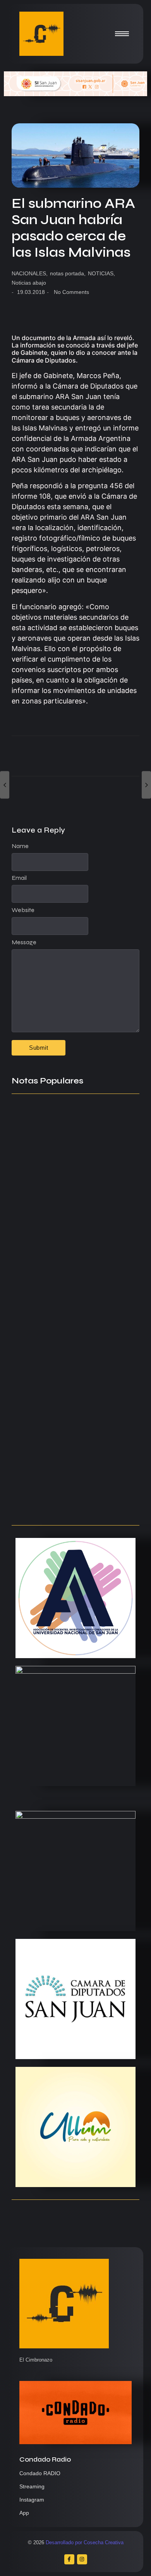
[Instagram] (82, 2559)
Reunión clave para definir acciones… (57, 1245)
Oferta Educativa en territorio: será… (65, 1456)
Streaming (32, 2486)
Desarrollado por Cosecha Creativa (85, 2542)
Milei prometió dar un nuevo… (63, 1401)
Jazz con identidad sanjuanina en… (72, 1503)
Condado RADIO (40, 2473)
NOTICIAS (101, 273)
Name (20, 846)
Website (23, 910)
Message (24, 942)
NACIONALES (30, 273)
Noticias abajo (29, 283)
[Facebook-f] (69, 2559)
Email (19, 878)
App (24, 2513)
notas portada (68, 273)
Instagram (32, 2500)
